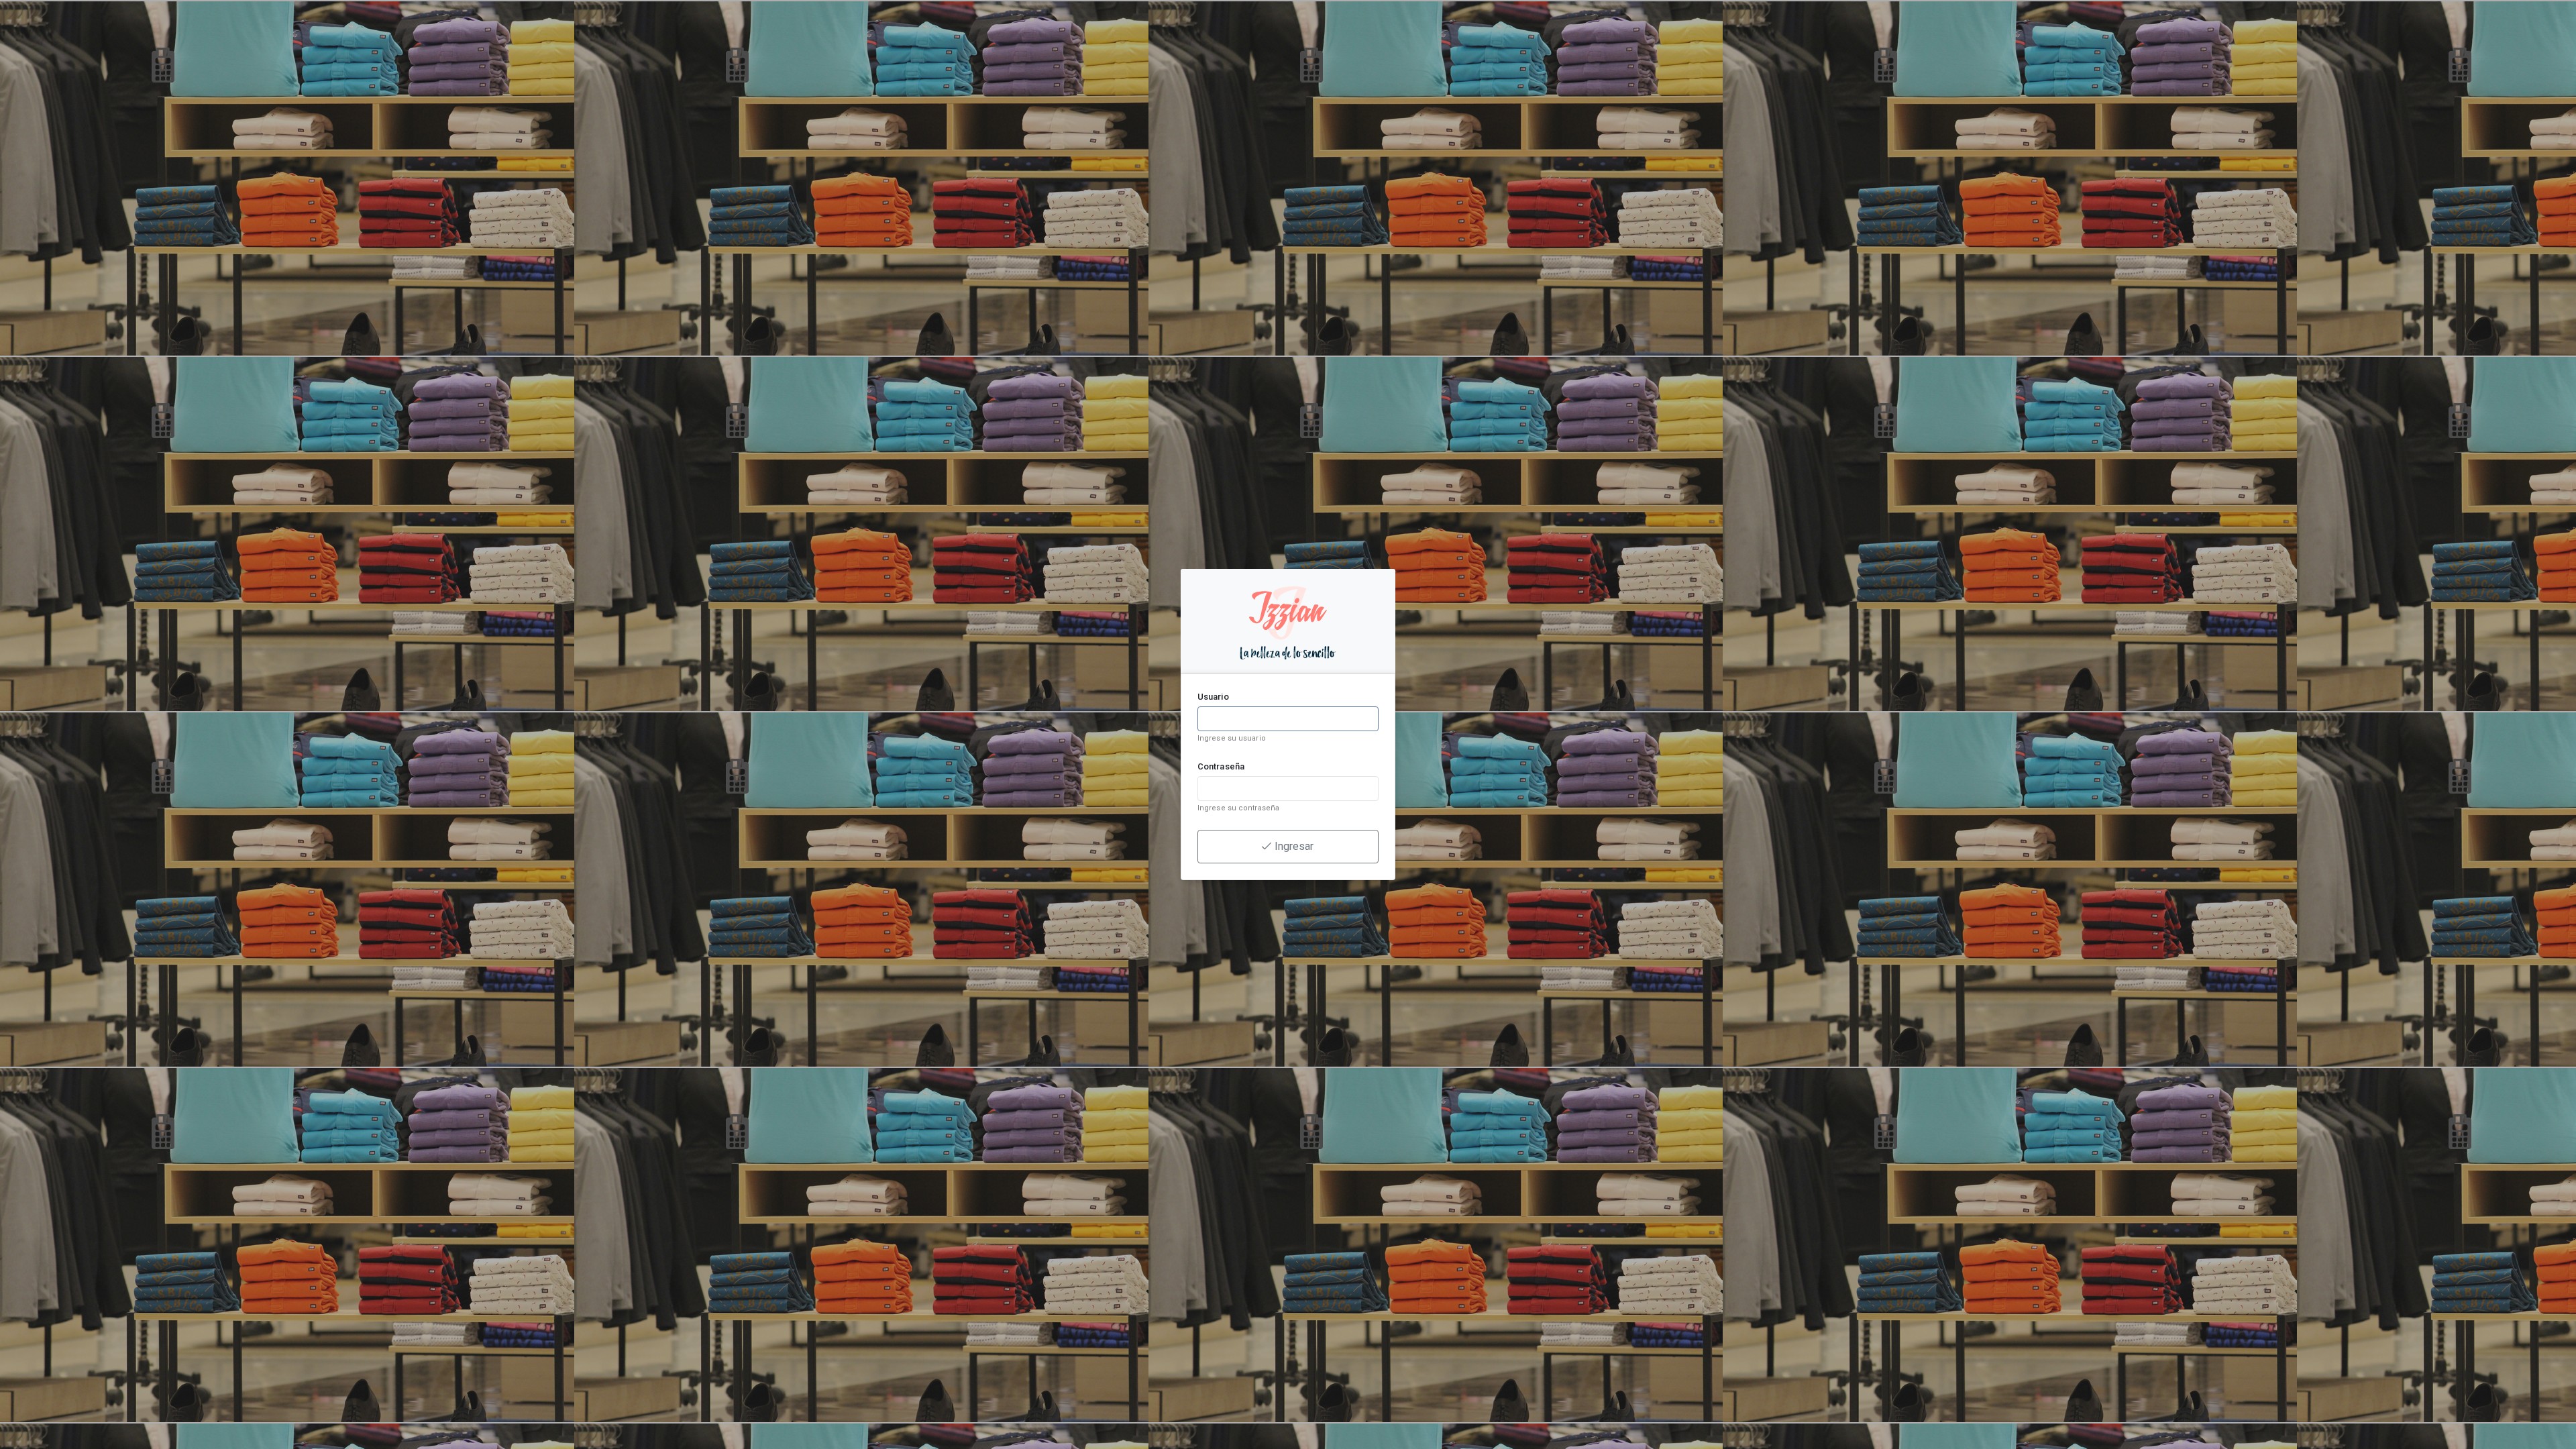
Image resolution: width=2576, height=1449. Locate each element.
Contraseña (1221, 766)
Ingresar (1293, 846)
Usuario (1213, 697)
